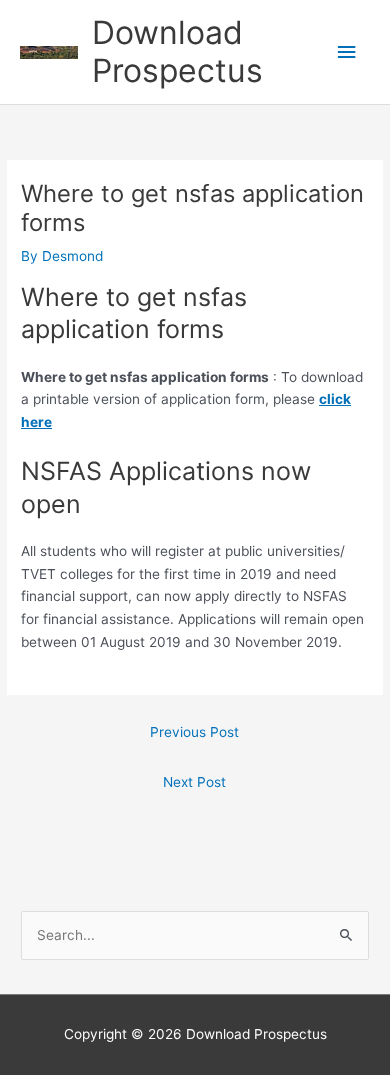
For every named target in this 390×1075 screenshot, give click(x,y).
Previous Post (194, 732)
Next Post (194, 782)
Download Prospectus (177, 51)
